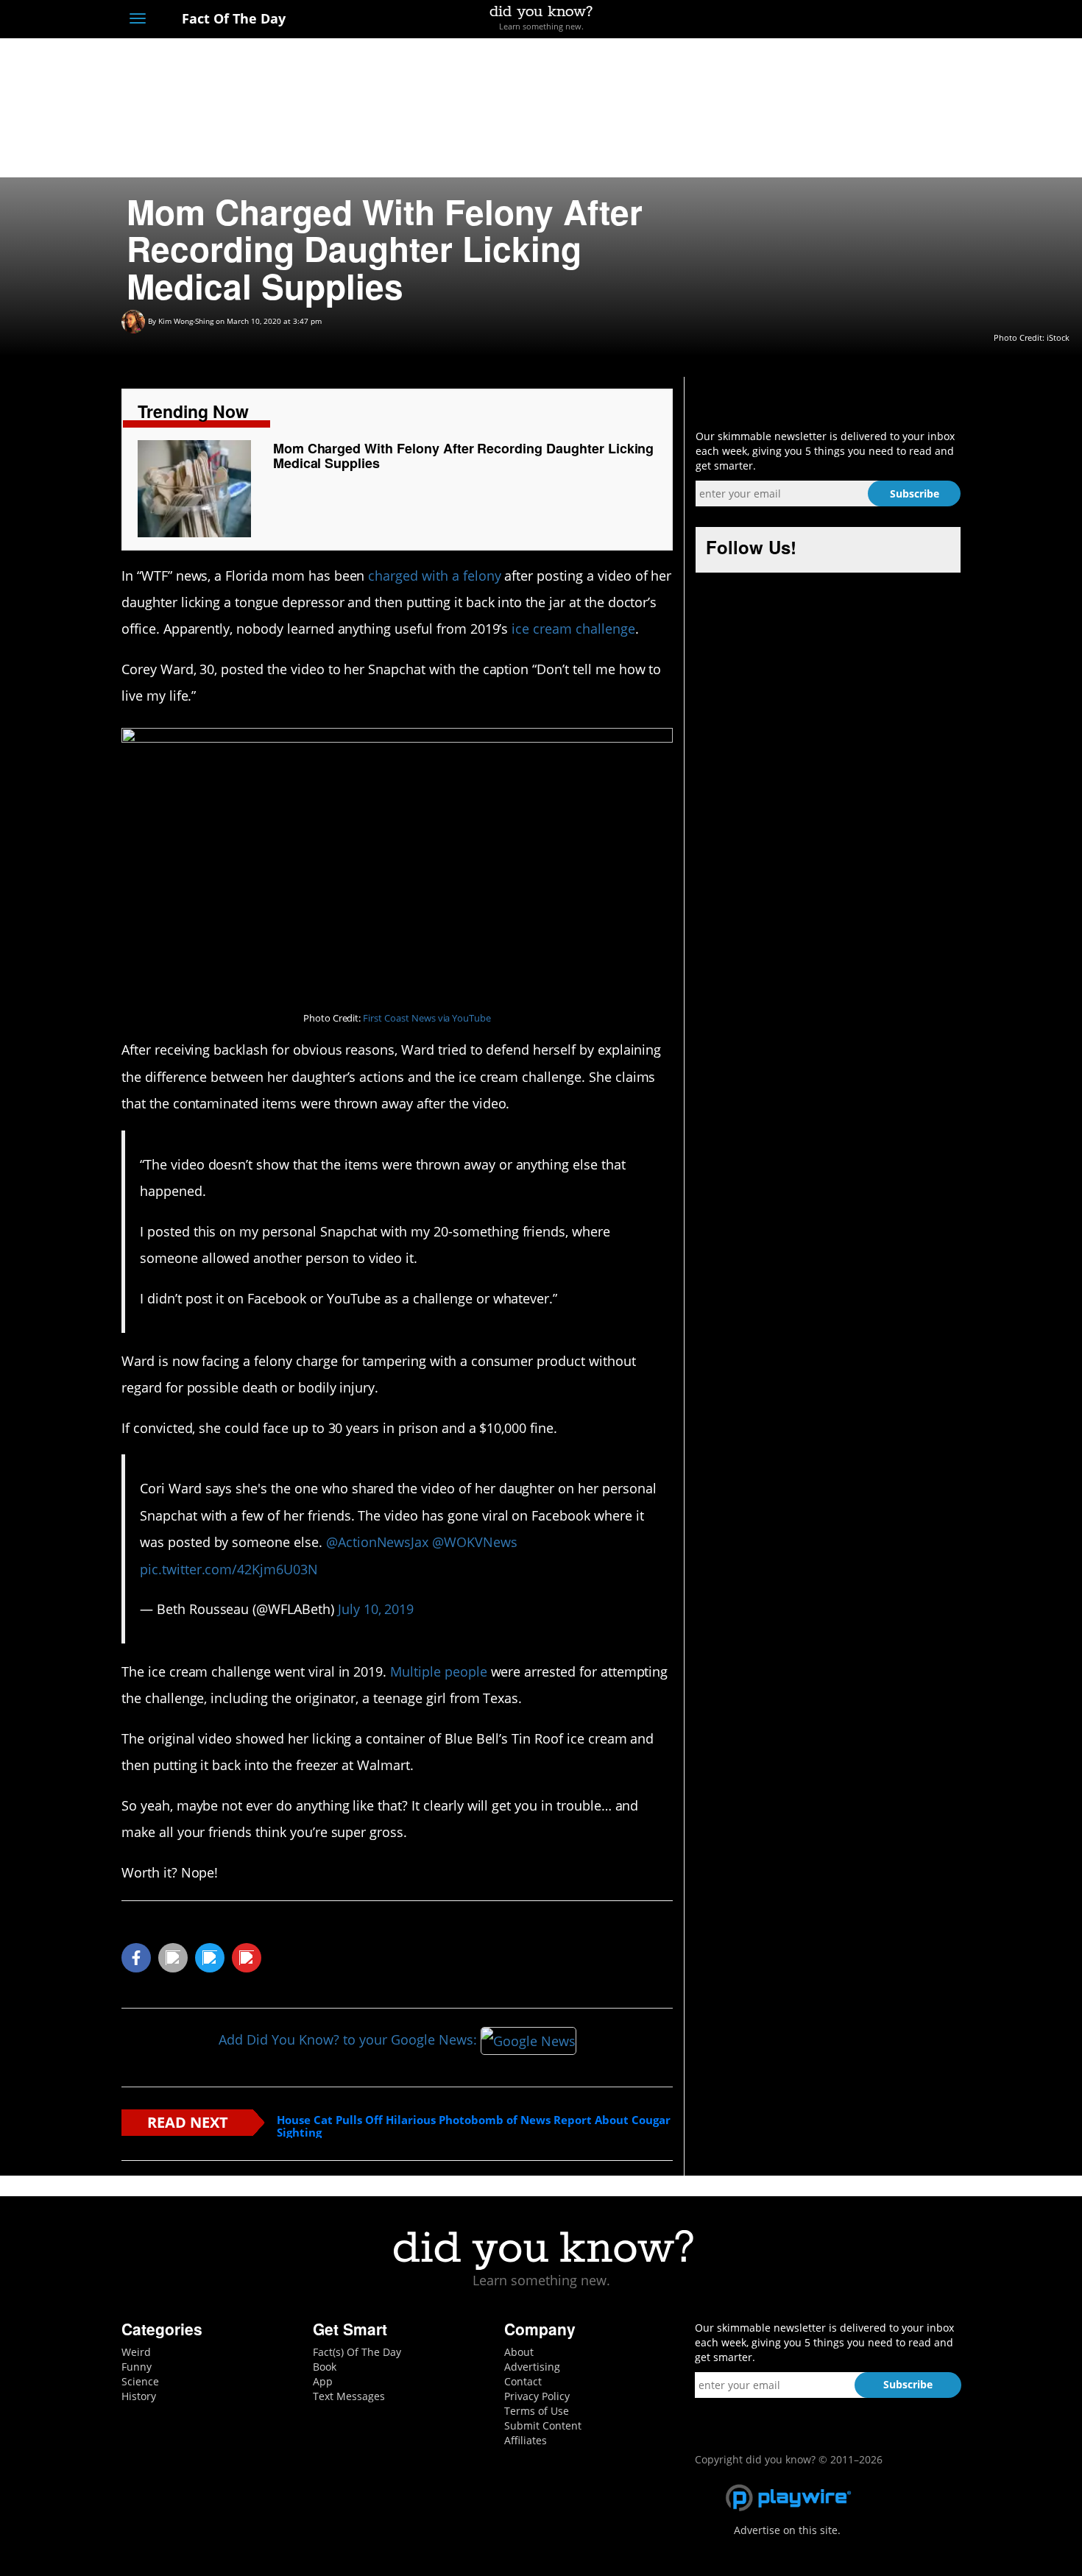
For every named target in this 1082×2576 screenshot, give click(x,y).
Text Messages (349, 2396)
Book (325, 2367)
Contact (523, 2381)
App (323, 2381)
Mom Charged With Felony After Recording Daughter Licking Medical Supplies (464, 456)
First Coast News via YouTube (427, 1018)
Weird (136, 2352)
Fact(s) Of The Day (357, 2352)
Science (140, 2381)
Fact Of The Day (232, 18)
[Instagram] (899, 20)
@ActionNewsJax (377, 1542)
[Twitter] (872, 20)
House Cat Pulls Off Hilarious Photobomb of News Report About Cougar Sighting (474, 2126)
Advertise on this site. (787, 2530)
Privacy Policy (537, 2396)
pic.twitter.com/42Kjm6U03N (229, 1569)
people (466, 1671)
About (519, 2352)
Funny (137, 2367)
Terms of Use (537, 2411)
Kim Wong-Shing (186, 321)
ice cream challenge (573, 629)
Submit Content (543, 2425)
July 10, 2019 (376, 1609)
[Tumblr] (926, 20)
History (139, 2396)
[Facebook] (845, 20)
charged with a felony (434, 576)
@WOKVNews (475, 1542)
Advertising (532, 2367)
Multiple (416, 1671)
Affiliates (526, 2440)
